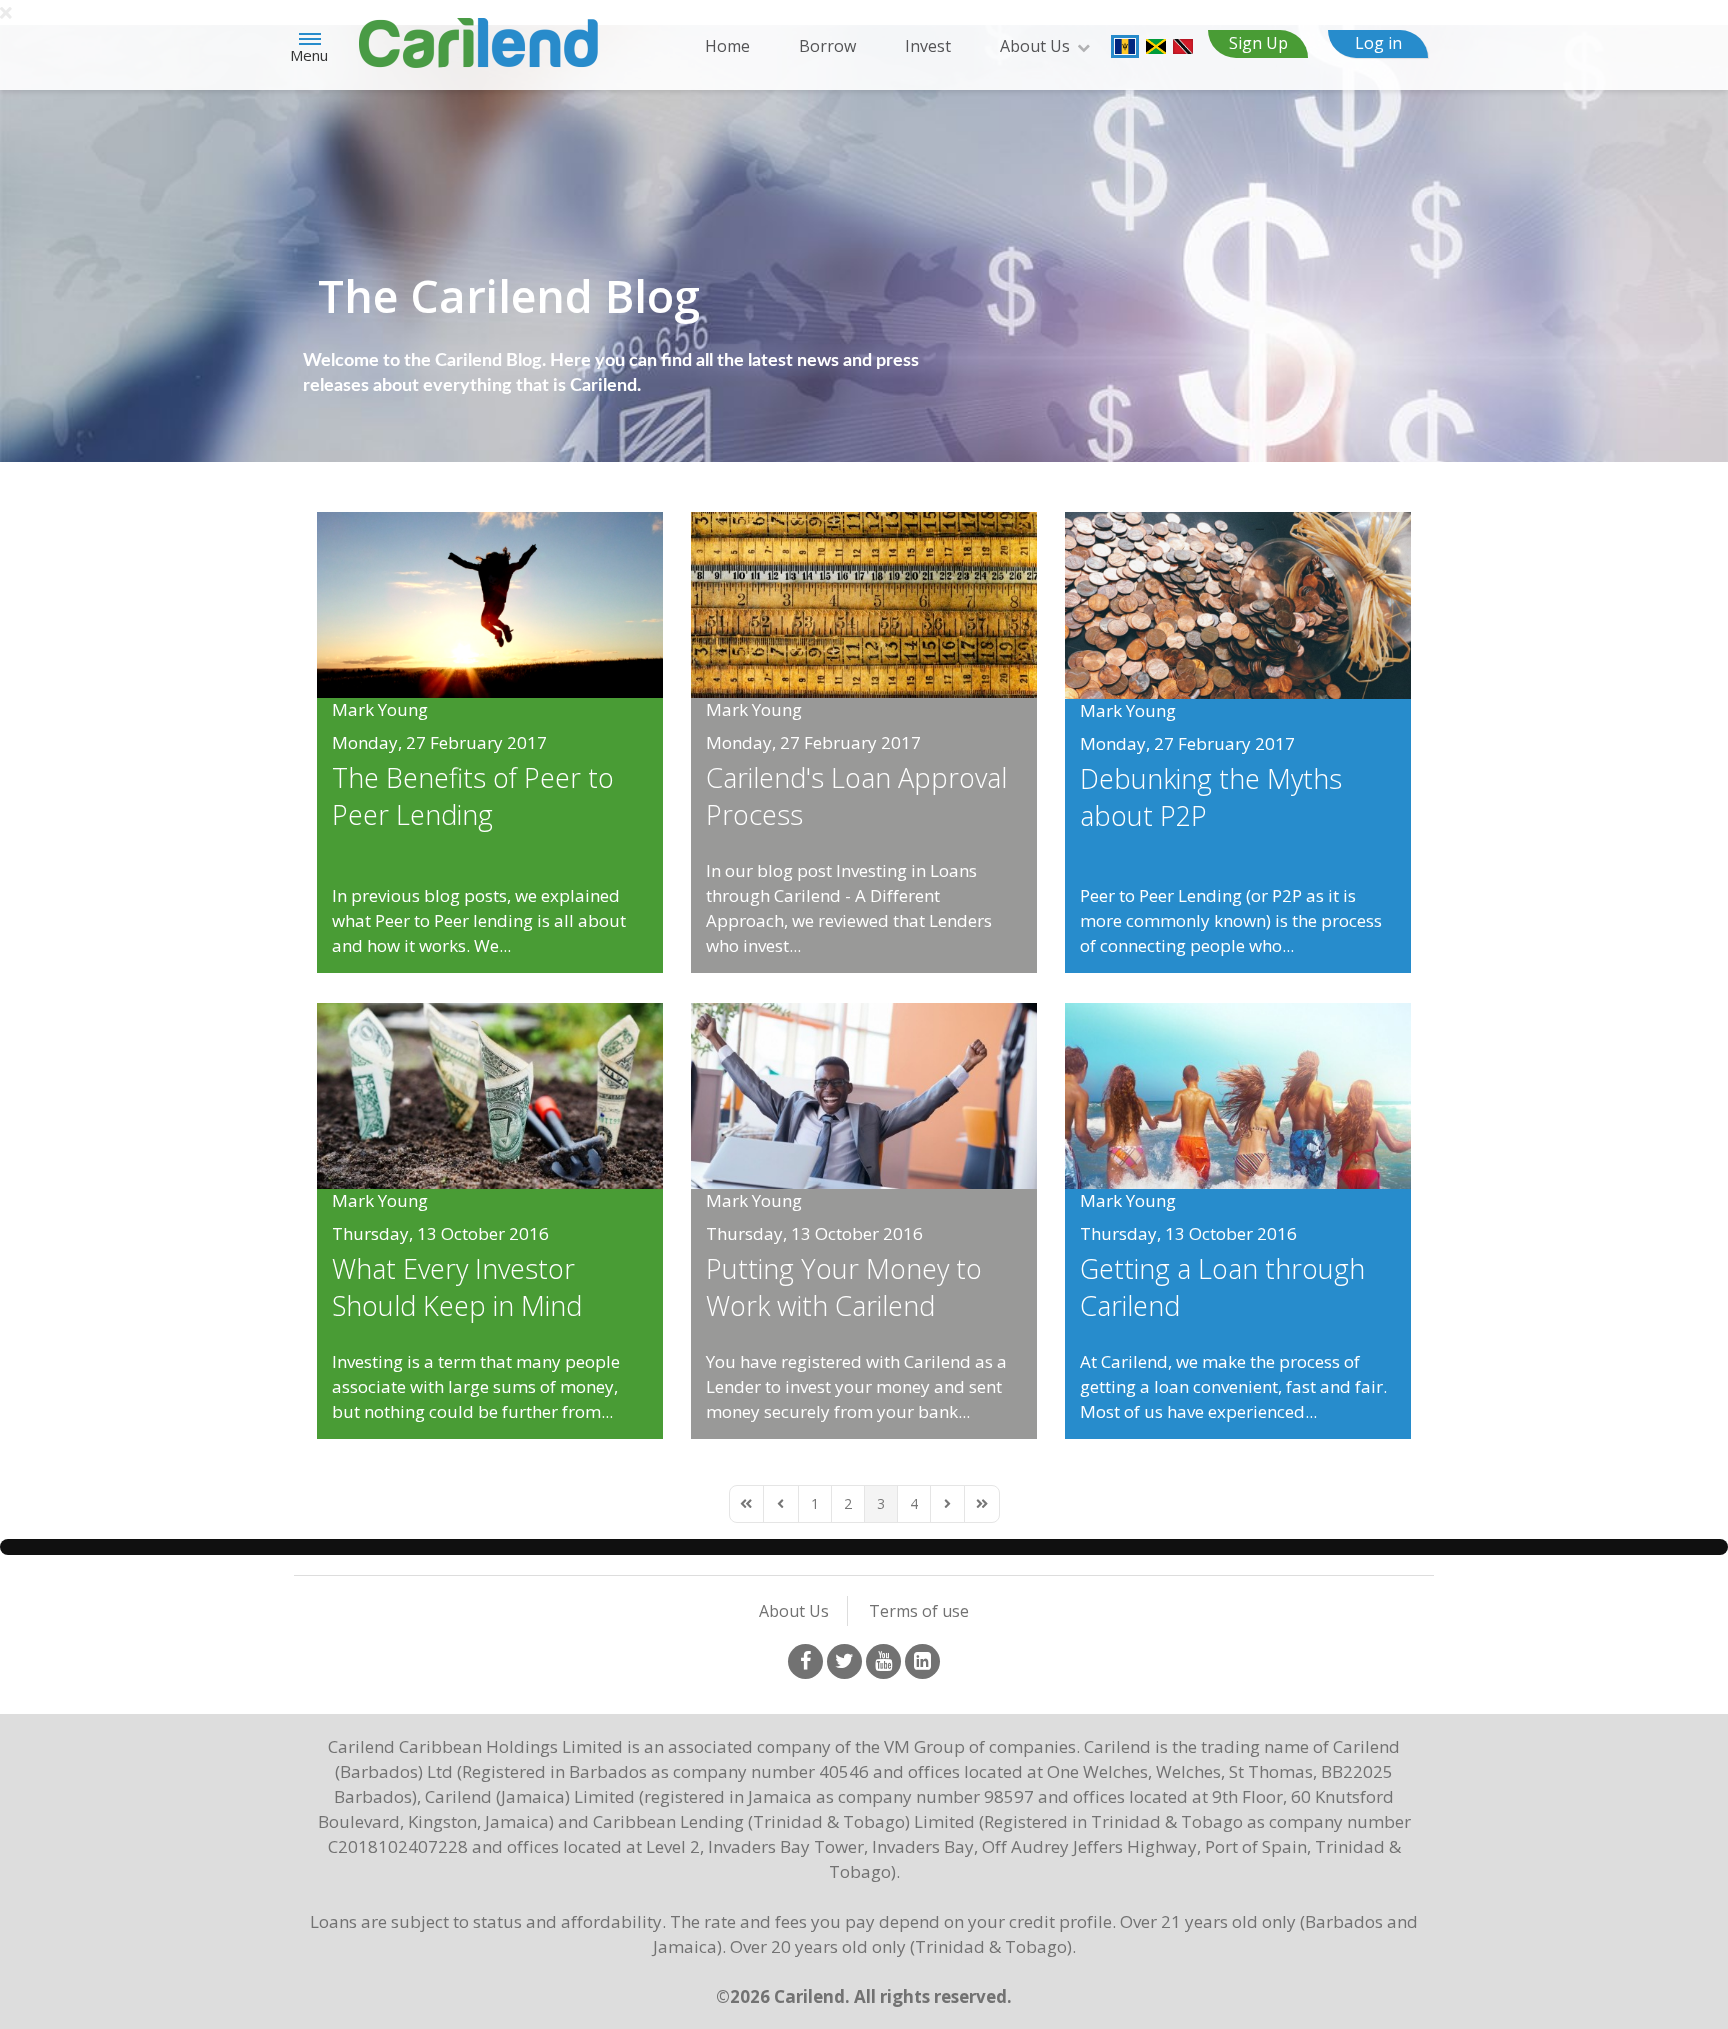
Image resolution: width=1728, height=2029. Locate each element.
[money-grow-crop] (490, 1093)
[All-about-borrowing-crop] (1238, 1093)
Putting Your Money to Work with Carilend (844, 1287)
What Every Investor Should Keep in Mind (457, 1287)
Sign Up (1258, 43)
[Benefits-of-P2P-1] (490, 603)
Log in (1378, 43)
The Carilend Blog (509, 295)
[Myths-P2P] (1238, 603)
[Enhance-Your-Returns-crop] (864, 1093)
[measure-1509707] (864, 603)
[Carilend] (478, 39)
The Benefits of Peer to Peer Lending (473, 796)
